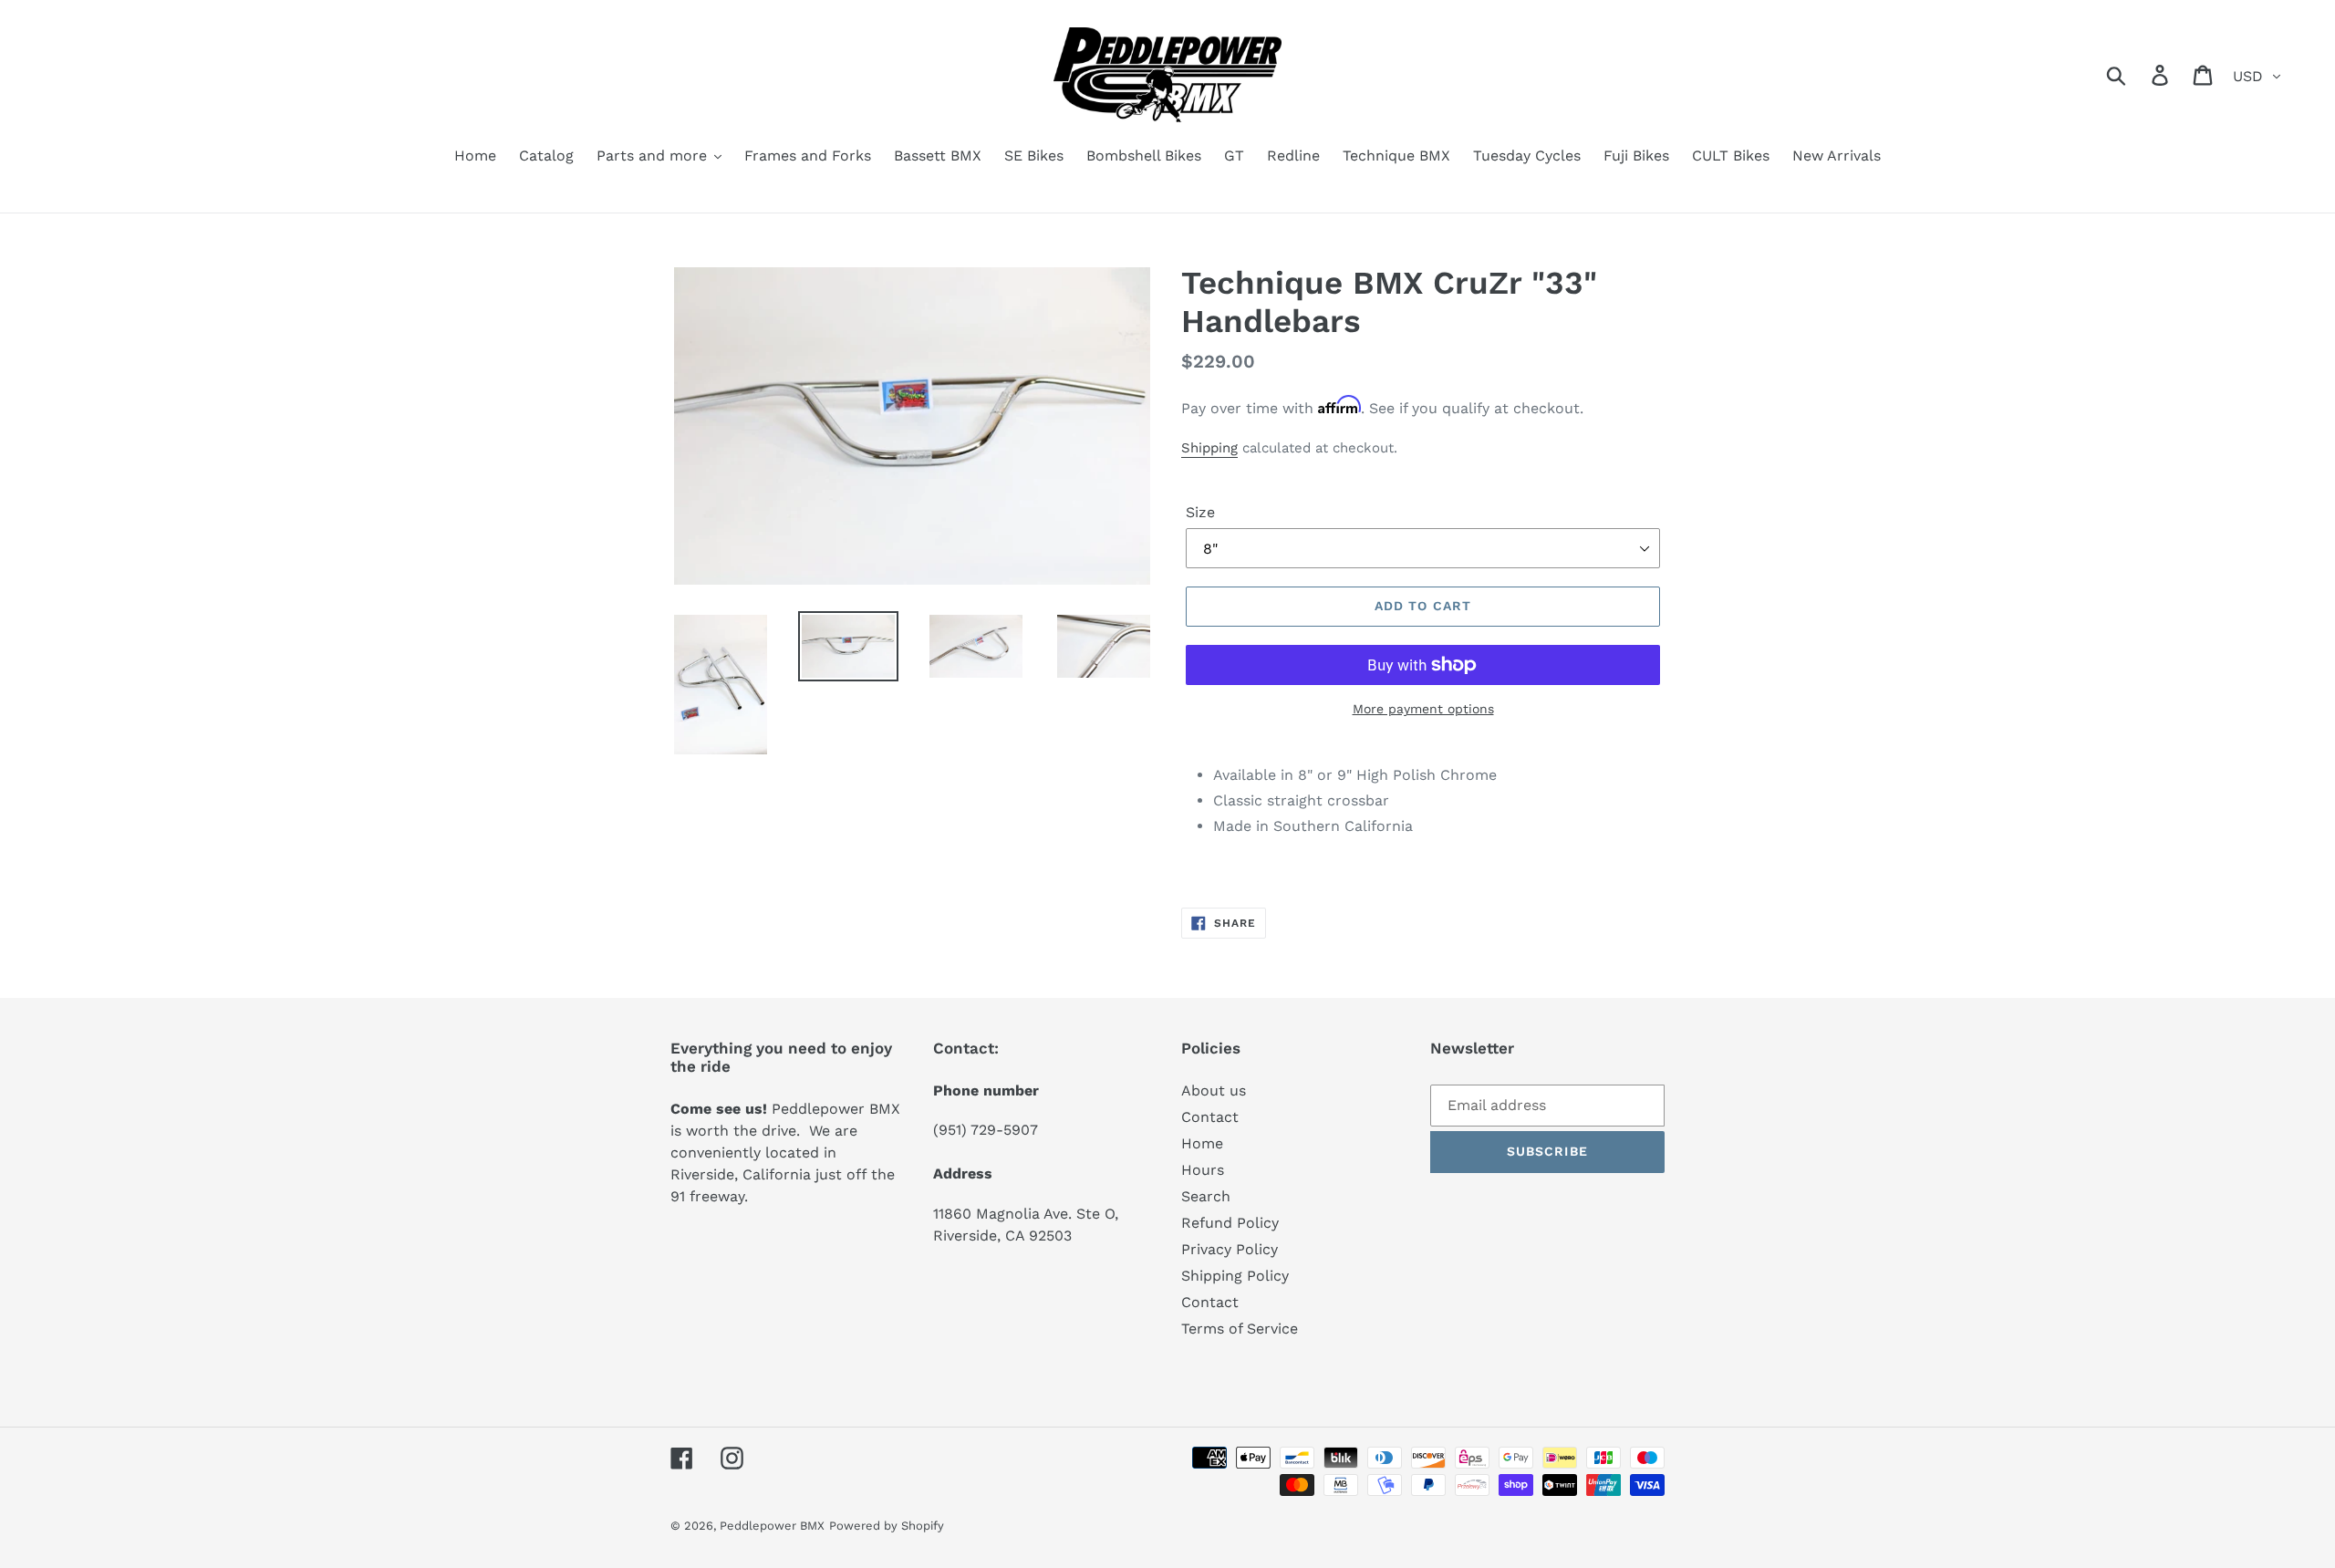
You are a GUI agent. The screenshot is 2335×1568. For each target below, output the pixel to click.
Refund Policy (1230, 1223)
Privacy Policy (1230, 1249)
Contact (1210, 1117)
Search (1206, 1196)
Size (1200, 512)
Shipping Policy (1235, 1276)
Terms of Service (1240, 1329)
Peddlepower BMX (772, 1526)
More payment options (1423, 709)
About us (1214, 1090)
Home (1202, 1143)
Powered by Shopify (887, 1526)
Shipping (1209, 448)
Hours (1203, 1170)
